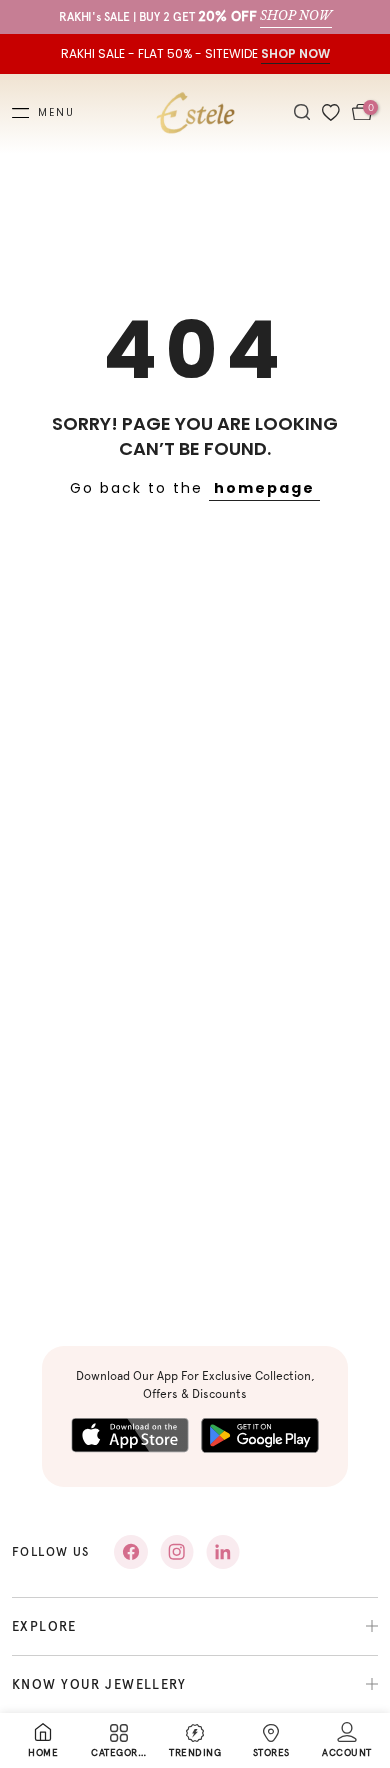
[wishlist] (331, 113)
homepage (264, 488)
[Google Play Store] (260, 1435)
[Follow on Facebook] (131, 1552)
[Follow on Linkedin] (223, 1552)
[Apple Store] (130, 1435)
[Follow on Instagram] (177, 1552)
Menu (56, 113)
